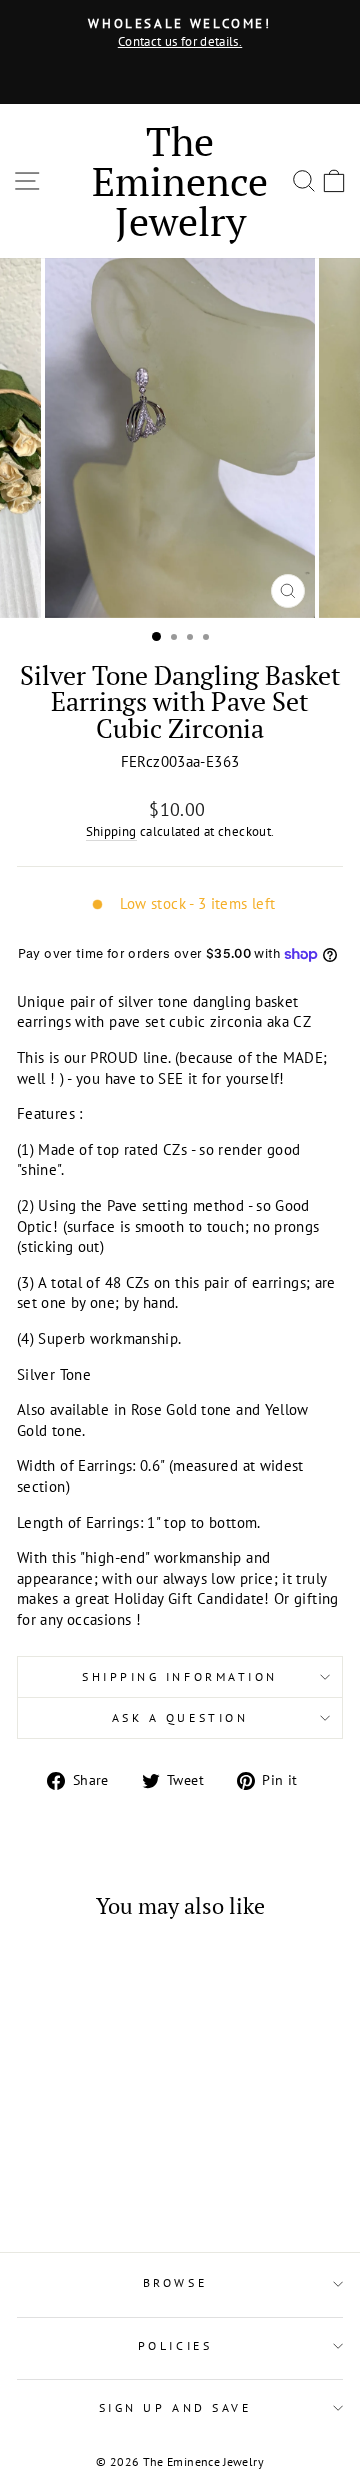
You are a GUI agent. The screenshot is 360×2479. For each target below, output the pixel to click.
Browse (175, 2282)
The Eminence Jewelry (180, 180)
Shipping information (180, 1676)
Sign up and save (175, 2407)
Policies (175, 2345)
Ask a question (180, 1717)
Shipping (111, 831)
